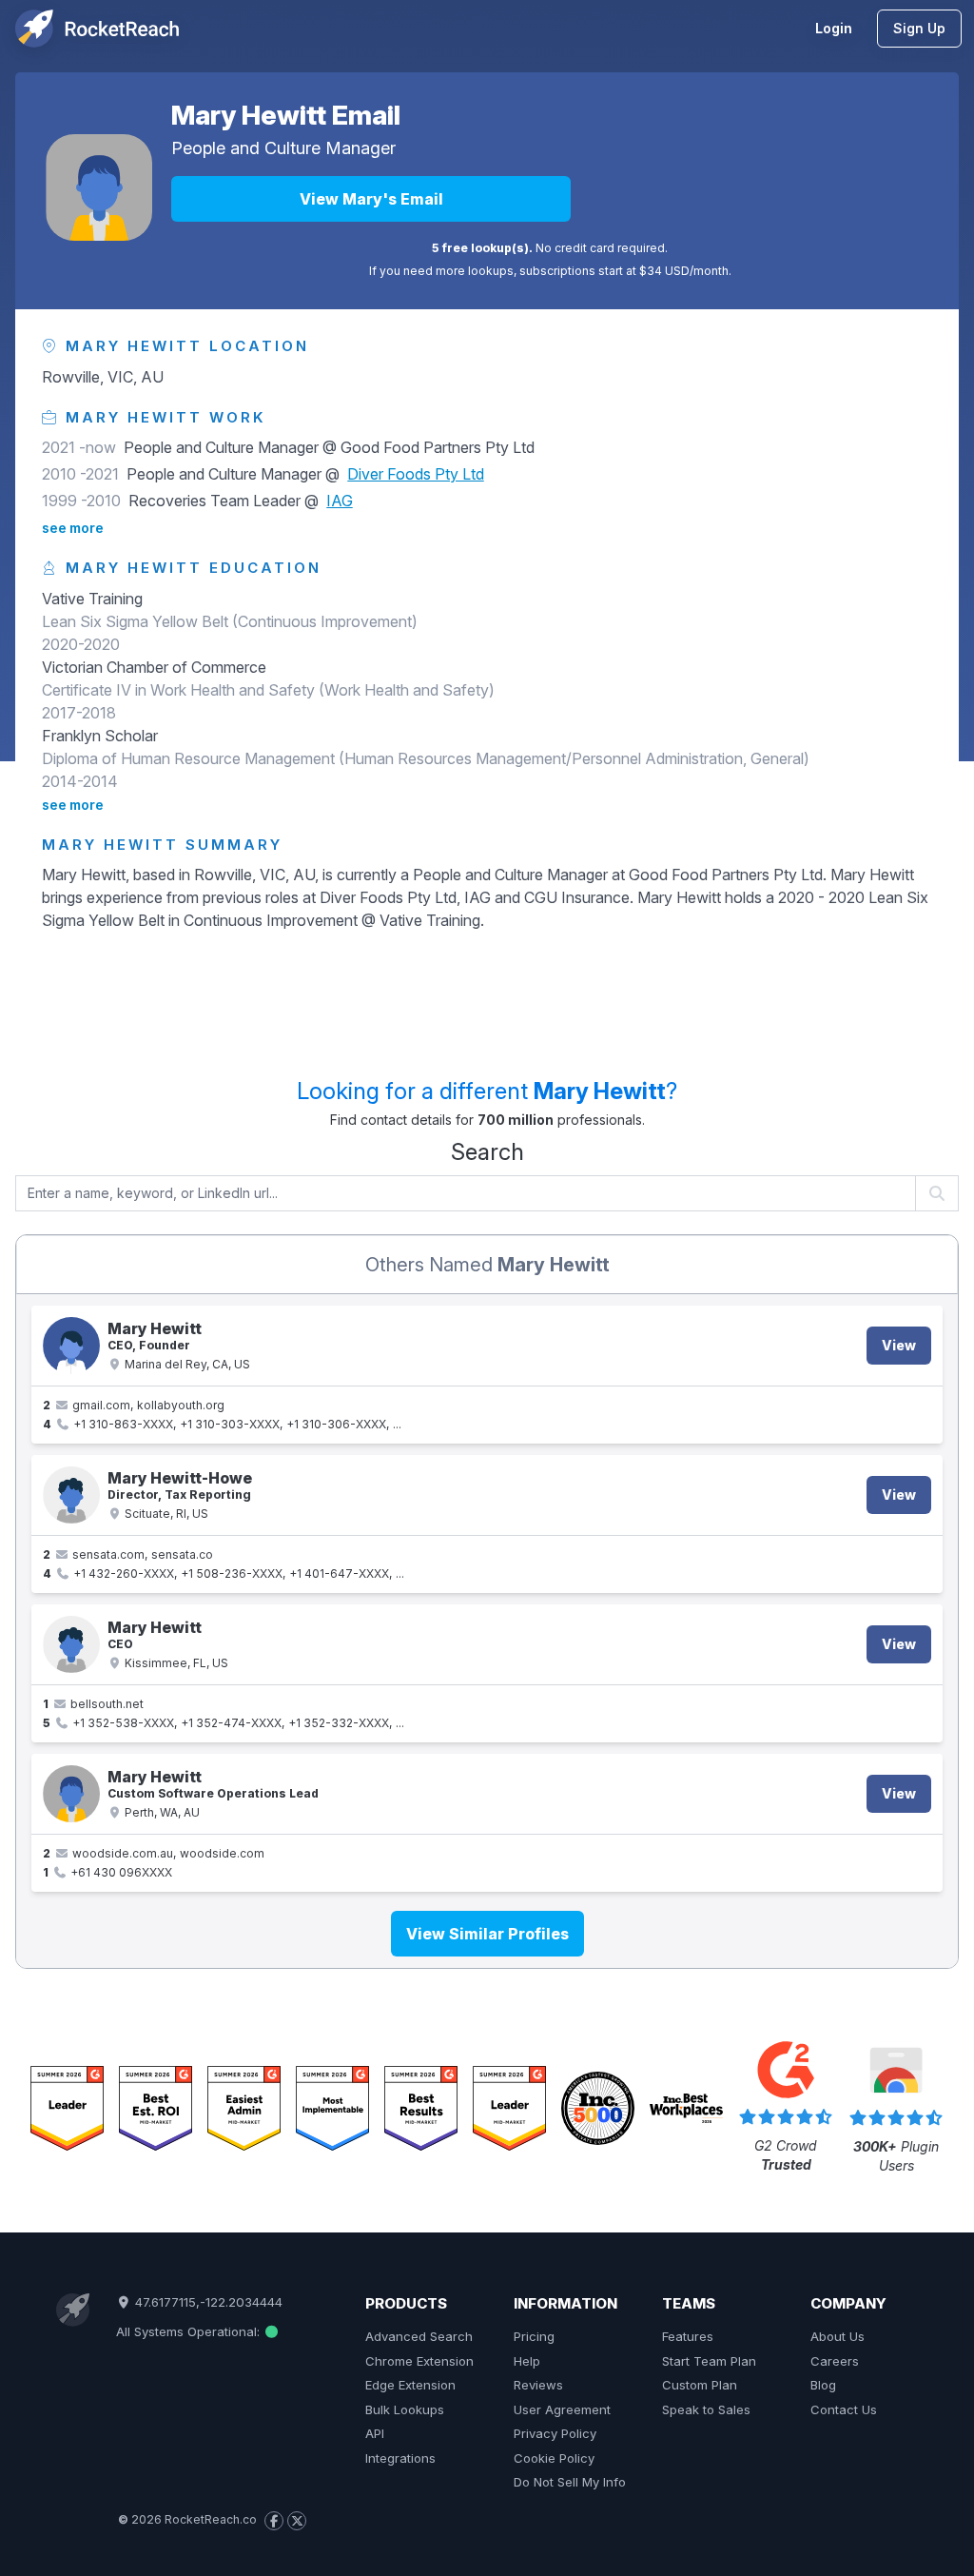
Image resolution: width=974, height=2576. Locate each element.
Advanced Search (419, 2336)
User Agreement (562, 2409)
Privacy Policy (555, 2433)
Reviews (538, 2385)
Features (688, 2336)
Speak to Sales (706, 2409)
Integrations (400, 2458)
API (375, 2433)
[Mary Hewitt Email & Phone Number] (71, 1346)
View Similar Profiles (487, 1934)
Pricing (534, 2336)
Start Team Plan (709, 2361)
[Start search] (937, 1193)
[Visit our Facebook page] (274, 2521)
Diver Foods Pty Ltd (416, 474)
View (899, 1345)
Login (834, 28)
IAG (340, 501)
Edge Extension (410, 2385)
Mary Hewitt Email (286, 115)
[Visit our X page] (297, 2521)
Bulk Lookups (405, 2409)
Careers (835, 2361)
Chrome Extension (419, 2361)
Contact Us (844, 2409)
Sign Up (919, 28)
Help (527, 2361)
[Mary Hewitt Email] (99, 187)
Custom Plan (700, 2385)
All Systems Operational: (190, 2331)
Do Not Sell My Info (570, 2482)
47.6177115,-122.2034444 (207, 2302)
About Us (838, 2336)
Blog (823, 2385)
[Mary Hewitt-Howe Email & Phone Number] (71, 1495)
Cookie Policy (554, 2458)
